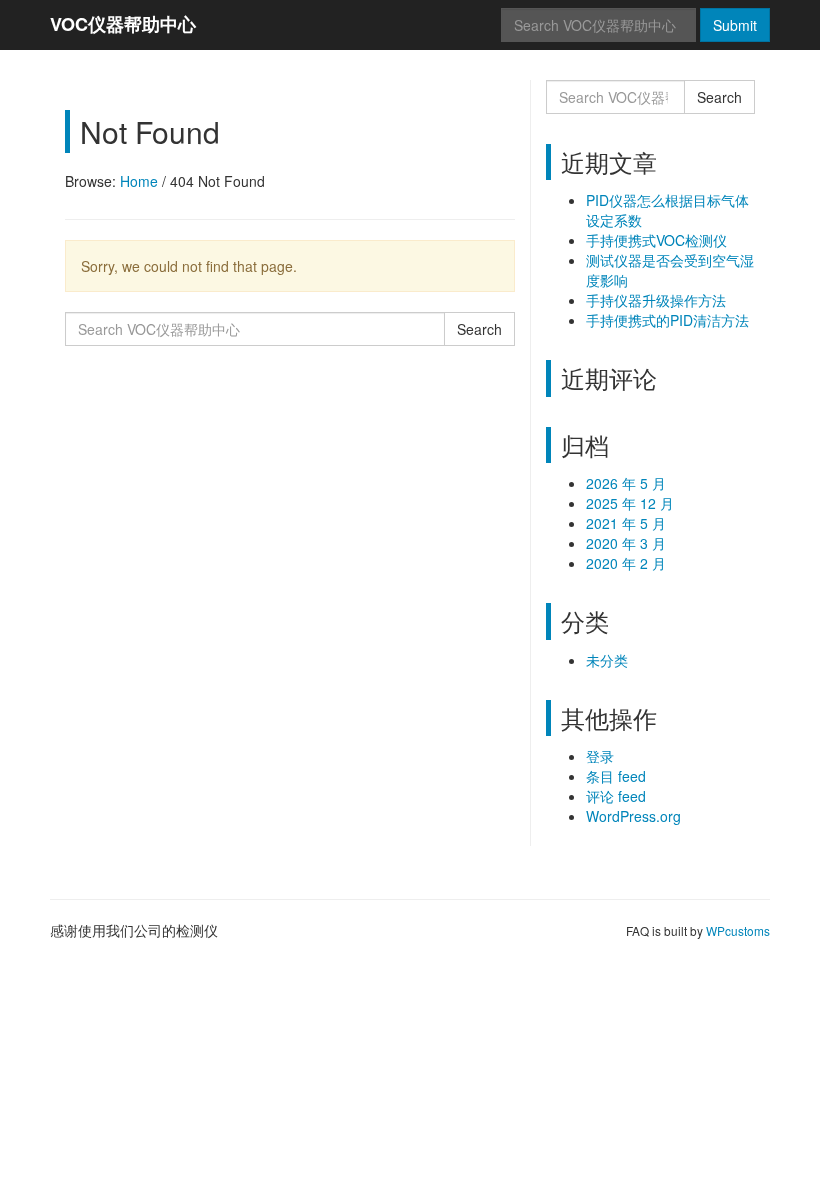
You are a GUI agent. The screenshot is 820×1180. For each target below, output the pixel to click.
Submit (735, 25)
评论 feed (616, 796)
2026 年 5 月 (626, 483)
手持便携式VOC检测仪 (656, 240)
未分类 (607, 660)
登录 (600, 756)
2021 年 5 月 (626, 523)
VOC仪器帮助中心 (123, 24)
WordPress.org (633, 816)
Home (139, 181)
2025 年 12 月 (630, 503)
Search (479, 329)
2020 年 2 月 (626, 563)
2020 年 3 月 (626, 543)
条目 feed (616, 776)
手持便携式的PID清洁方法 (667, 320)
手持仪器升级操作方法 (656, 300)
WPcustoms (738, 930)
